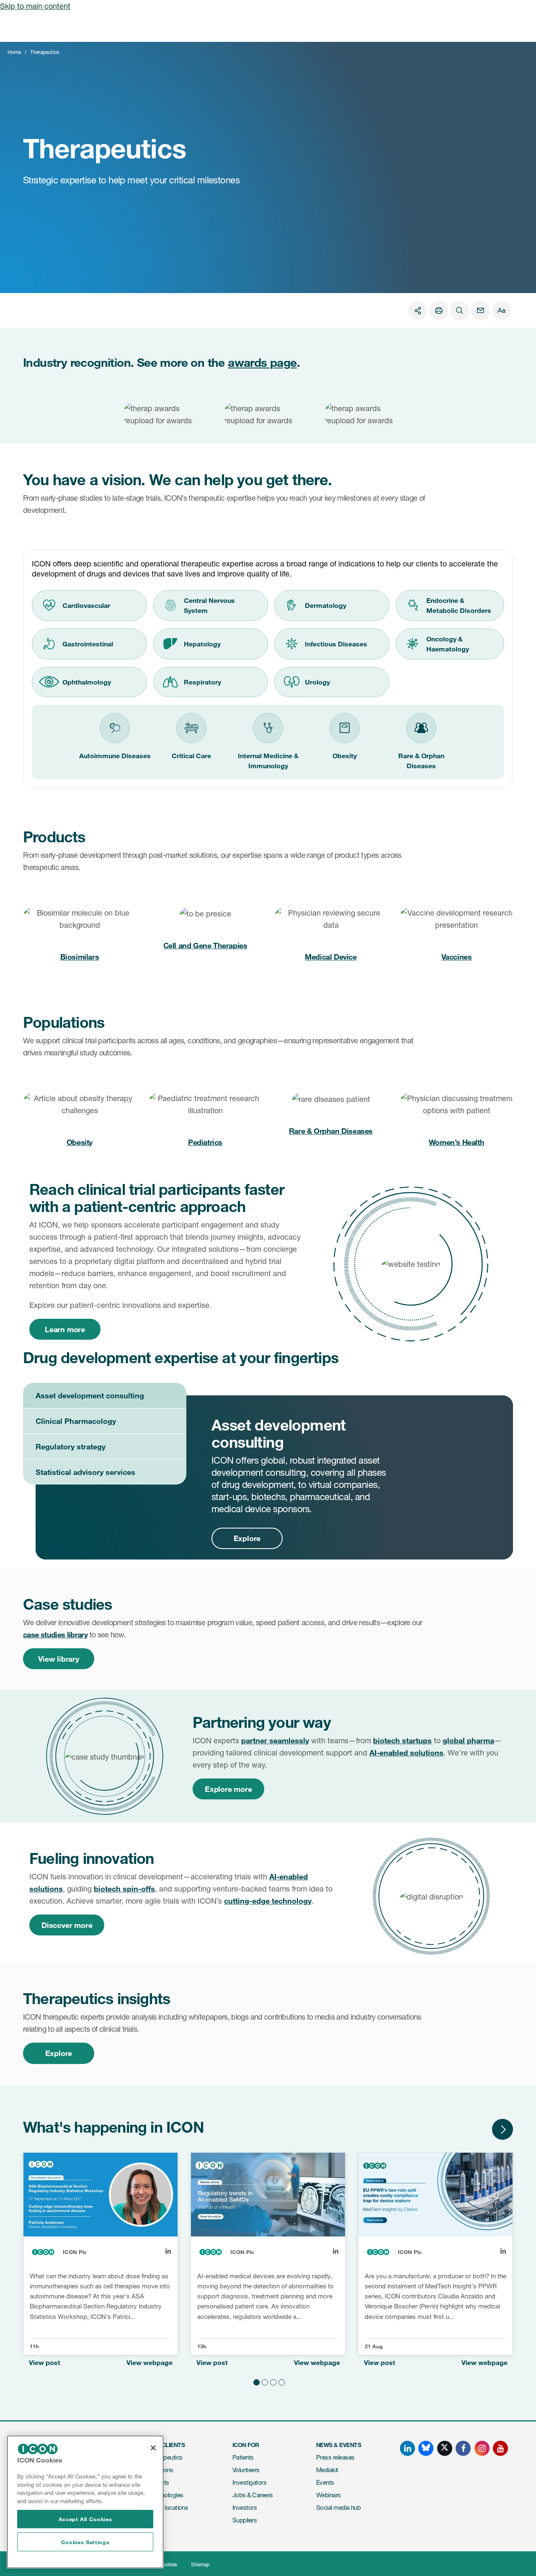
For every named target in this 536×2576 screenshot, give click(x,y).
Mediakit (327, 2470)
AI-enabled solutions (406, 1753)
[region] (85, 2502)
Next (502, 2129)
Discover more (67, 1925)
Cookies (168, 2564)
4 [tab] (281, 2381)
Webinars (329, 2495)
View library (59, 1659)
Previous (477, 2129)
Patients (243, 2457)
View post (45, 2363)
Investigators (249, 2482)
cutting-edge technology (268, 1901)
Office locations (168, 2508)
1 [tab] (255, 2381)
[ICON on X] (445, 2448)
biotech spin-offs (124, 1889)
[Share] (418, 310)
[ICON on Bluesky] (426, 2448)
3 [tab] (272, 2381)
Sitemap (200, 2564)
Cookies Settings (85, 2542)
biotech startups (402, 1740)
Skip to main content (35, 6)
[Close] (153, 2448)
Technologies (166, 2495)
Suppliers (245, 2520)
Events (325, 2482)
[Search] (460, 310)
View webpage (149, 2363)
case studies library (55, 1634)
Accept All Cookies (85, 2519)
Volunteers (246, 2470)
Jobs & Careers (253, 2495)
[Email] (481, 310)
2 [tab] (264, 2381)
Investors (245, 2508)
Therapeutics (166, 2457)
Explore (59, 2053)
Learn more (65, 1329)
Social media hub (338, 2508)
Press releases (335, 2457)
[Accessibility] (501, 310)
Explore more (228, 1789)
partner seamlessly (275, 1740)
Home (14, 52)
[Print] (439, 310)
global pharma (468, 1740)
